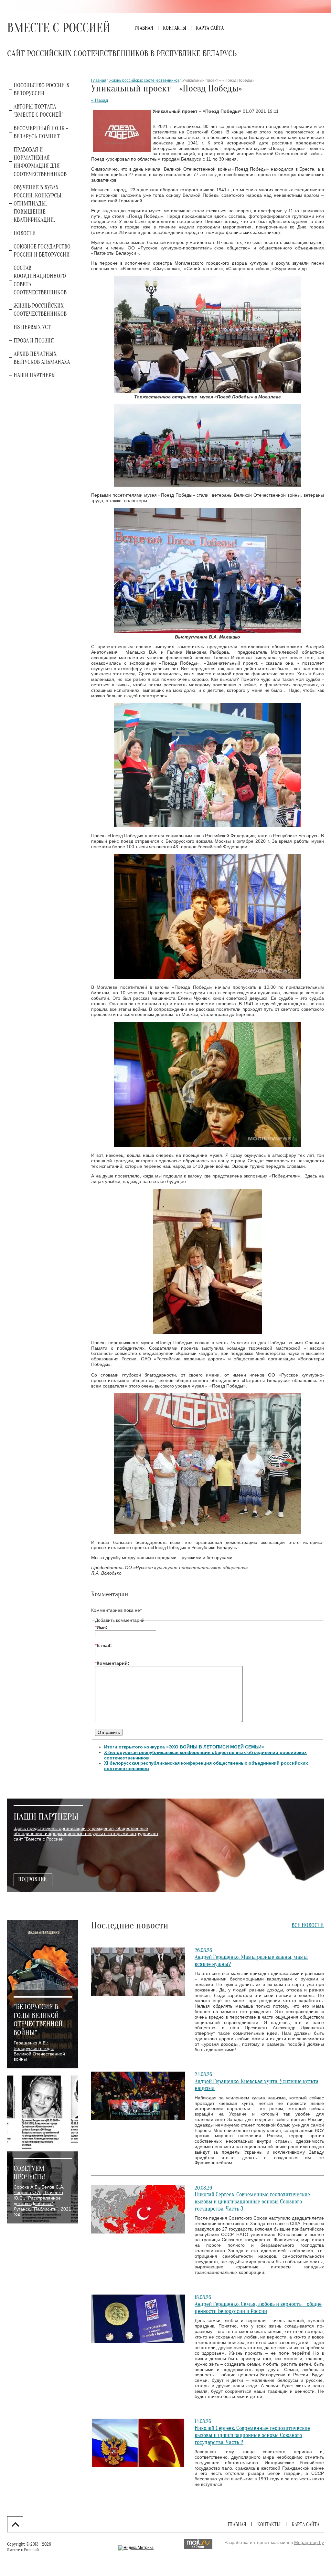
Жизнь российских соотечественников (144, 80)
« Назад (100, 100)
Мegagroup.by (309, 2542)
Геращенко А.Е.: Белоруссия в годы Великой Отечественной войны (39, 2051)
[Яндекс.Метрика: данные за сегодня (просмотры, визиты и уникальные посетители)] (136, 2548)
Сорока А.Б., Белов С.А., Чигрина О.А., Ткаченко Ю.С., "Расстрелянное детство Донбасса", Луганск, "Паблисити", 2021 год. (42, 2201)
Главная (99, 80)
